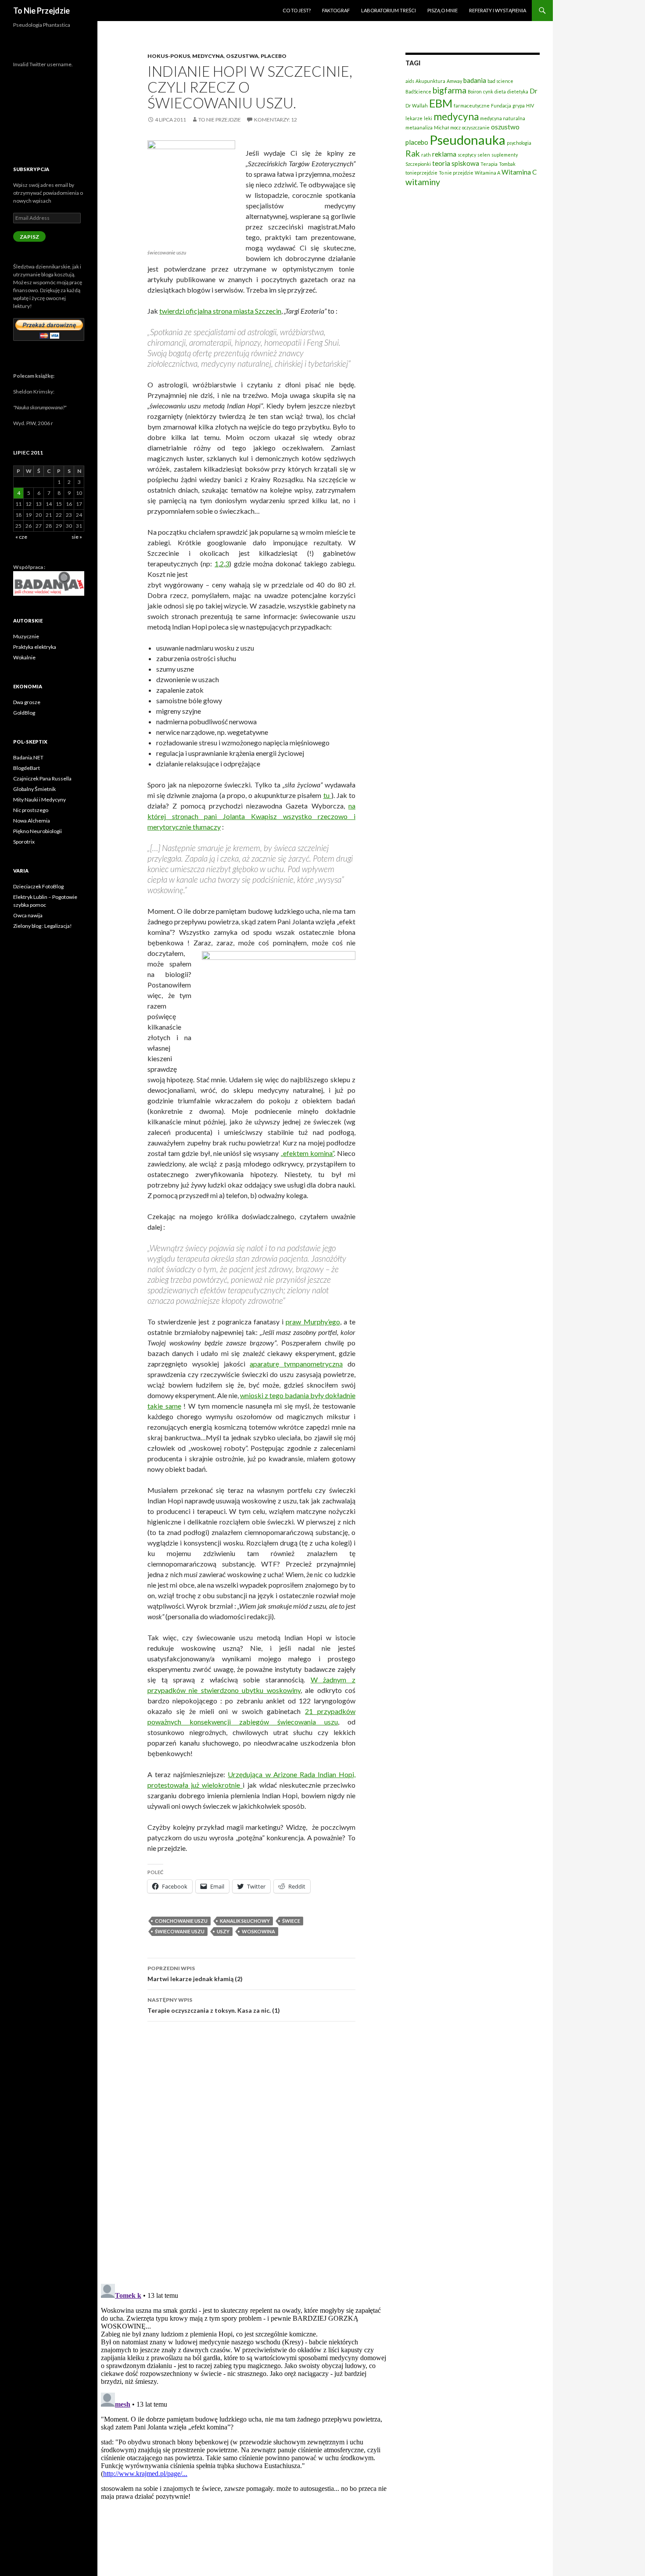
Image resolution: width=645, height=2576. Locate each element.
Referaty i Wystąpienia (498, 10)
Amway (454, 81)
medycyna (456, 116)
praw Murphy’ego (313, 1322)
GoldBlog (24, 713)
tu (327, 795)
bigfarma (450, 90)
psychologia (519, 143)
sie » (77, 537)
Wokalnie (24, 657)
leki (428, 118)
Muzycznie (26, 636)
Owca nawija (28, 915)
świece (291, 1921)
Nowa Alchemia (32, 821)
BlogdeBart (27, 768)
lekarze (414, 118)
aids (410, 81)
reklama (444, 154)
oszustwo (505, 127)
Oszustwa (242, 56)
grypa (519, 106)
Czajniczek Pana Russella (42, 778)
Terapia (489, 164)
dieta (500, 91)
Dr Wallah (417, 106)
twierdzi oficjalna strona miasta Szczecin (220, 311)
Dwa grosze (27, 702)
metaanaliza (419, 127)
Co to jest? (297, 10)
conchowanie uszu (181, 1921)
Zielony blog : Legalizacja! (43, 926)
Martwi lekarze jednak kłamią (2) (195, 1974)
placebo (417, 142)
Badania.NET (28, 757)
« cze (21, 537)
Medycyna (208, 56)
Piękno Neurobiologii (38, 831)
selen (484, 155)
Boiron (475, 91)
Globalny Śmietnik (34, 789)
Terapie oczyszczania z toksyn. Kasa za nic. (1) (214, 2005)
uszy (223, 1931)
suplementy (505, 155)
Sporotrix (24, 842)
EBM (441, 103)
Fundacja (501, 106)
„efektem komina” (307, 1153)
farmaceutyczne (472, 106)
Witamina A (487, 173)
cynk (488, 91)
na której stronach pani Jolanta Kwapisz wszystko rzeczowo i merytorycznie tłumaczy (251, 816)
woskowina (258, 1931)
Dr (534, 91)
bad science (500, 81)
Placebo (274, 56)
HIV (530, 106)
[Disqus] (245, 2152)
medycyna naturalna (503, 118)
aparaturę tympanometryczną (296, 1364)
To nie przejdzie (220, 120)
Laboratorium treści (389, 10)
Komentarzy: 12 (276, 120)
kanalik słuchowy (245, 1921)
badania (475, 80)
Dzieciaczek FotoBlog (38, 886)
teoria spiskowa (456, 163)
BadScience (418, 91)
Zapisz (29, 237)
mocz (455, 127)
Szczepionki (418, 164)
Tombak (507, 164)
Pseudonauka (468, 140)
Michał (441, 127)
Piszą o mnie (443, 10)
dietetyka (518, 91)
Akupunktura (430, 81)
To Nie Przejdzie (41, 11)
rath (426, 155)
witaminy (423, 182)
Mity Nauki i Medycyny (39, 800)
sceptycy (467, 155)
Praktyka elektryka (35, 647)
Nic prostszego (31, 810)
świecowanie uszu (180, 1931)
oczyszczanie (476, 127)
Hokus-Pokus (169, 56)
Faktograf (336, 10)
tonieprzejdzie (421, 173)
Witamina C (519, 172)
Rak (413, 153)
